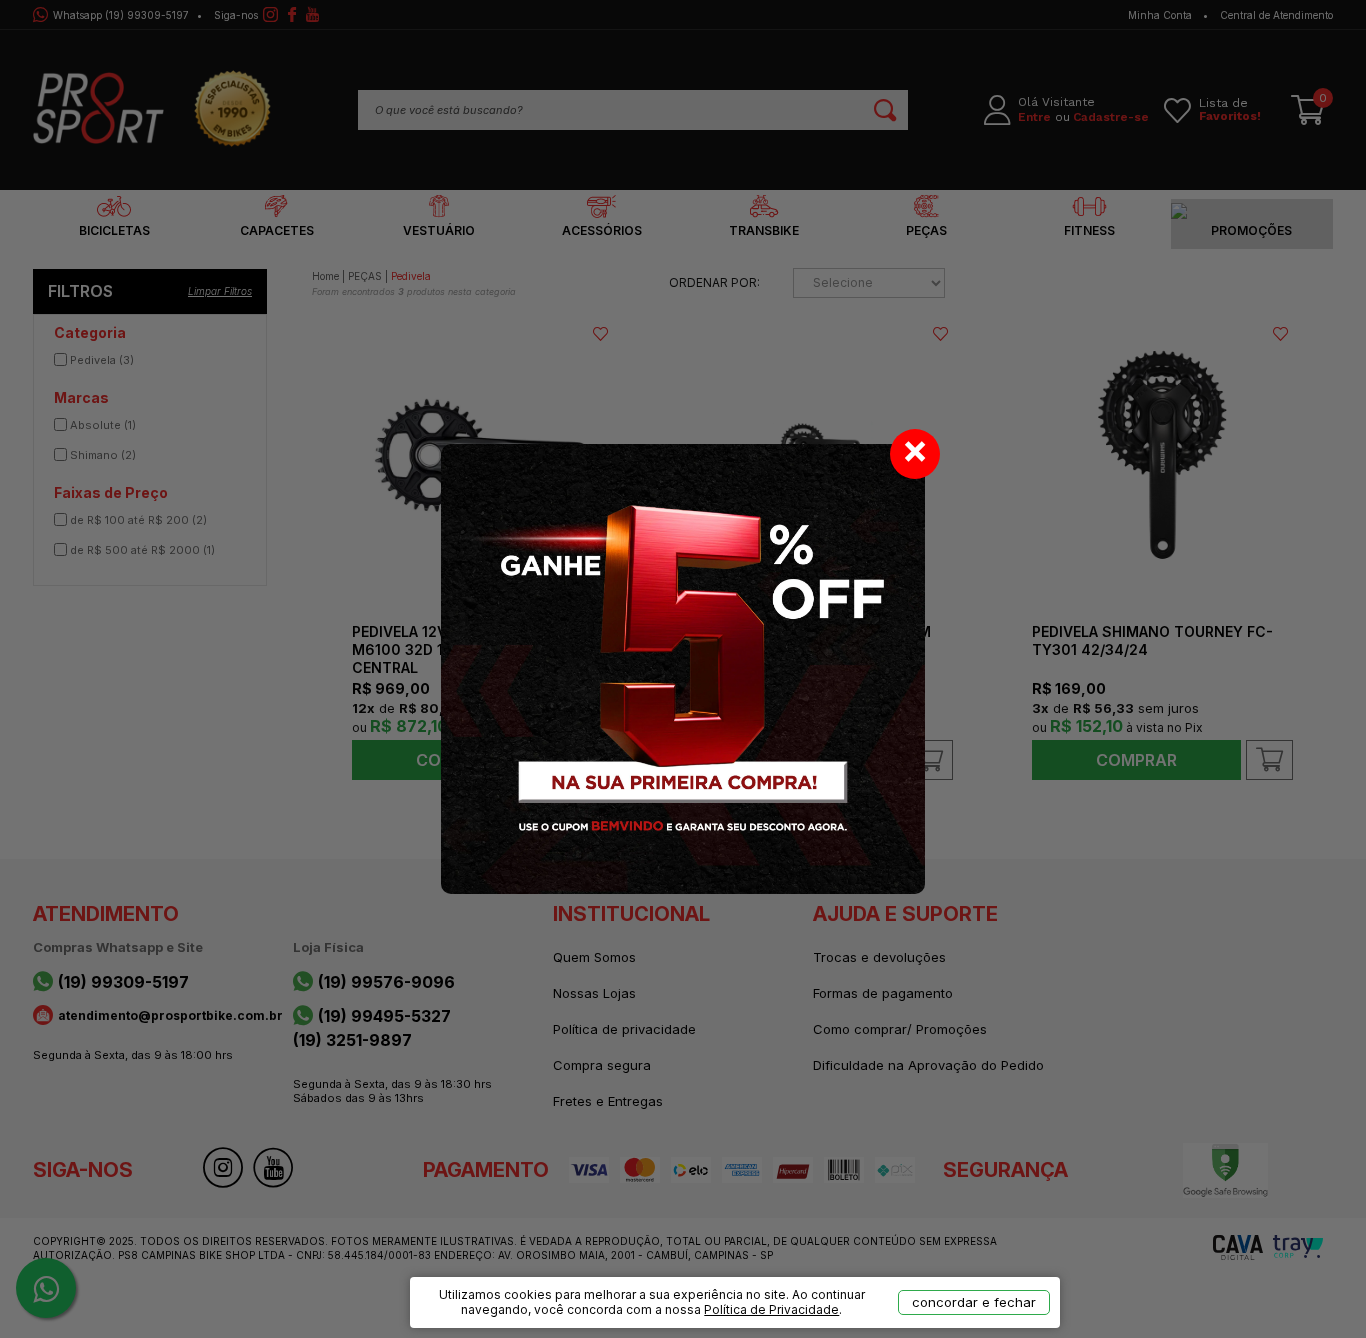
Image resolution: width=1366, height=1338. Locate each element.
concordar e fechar (974, 1302)
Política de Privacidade (771, 1309)
